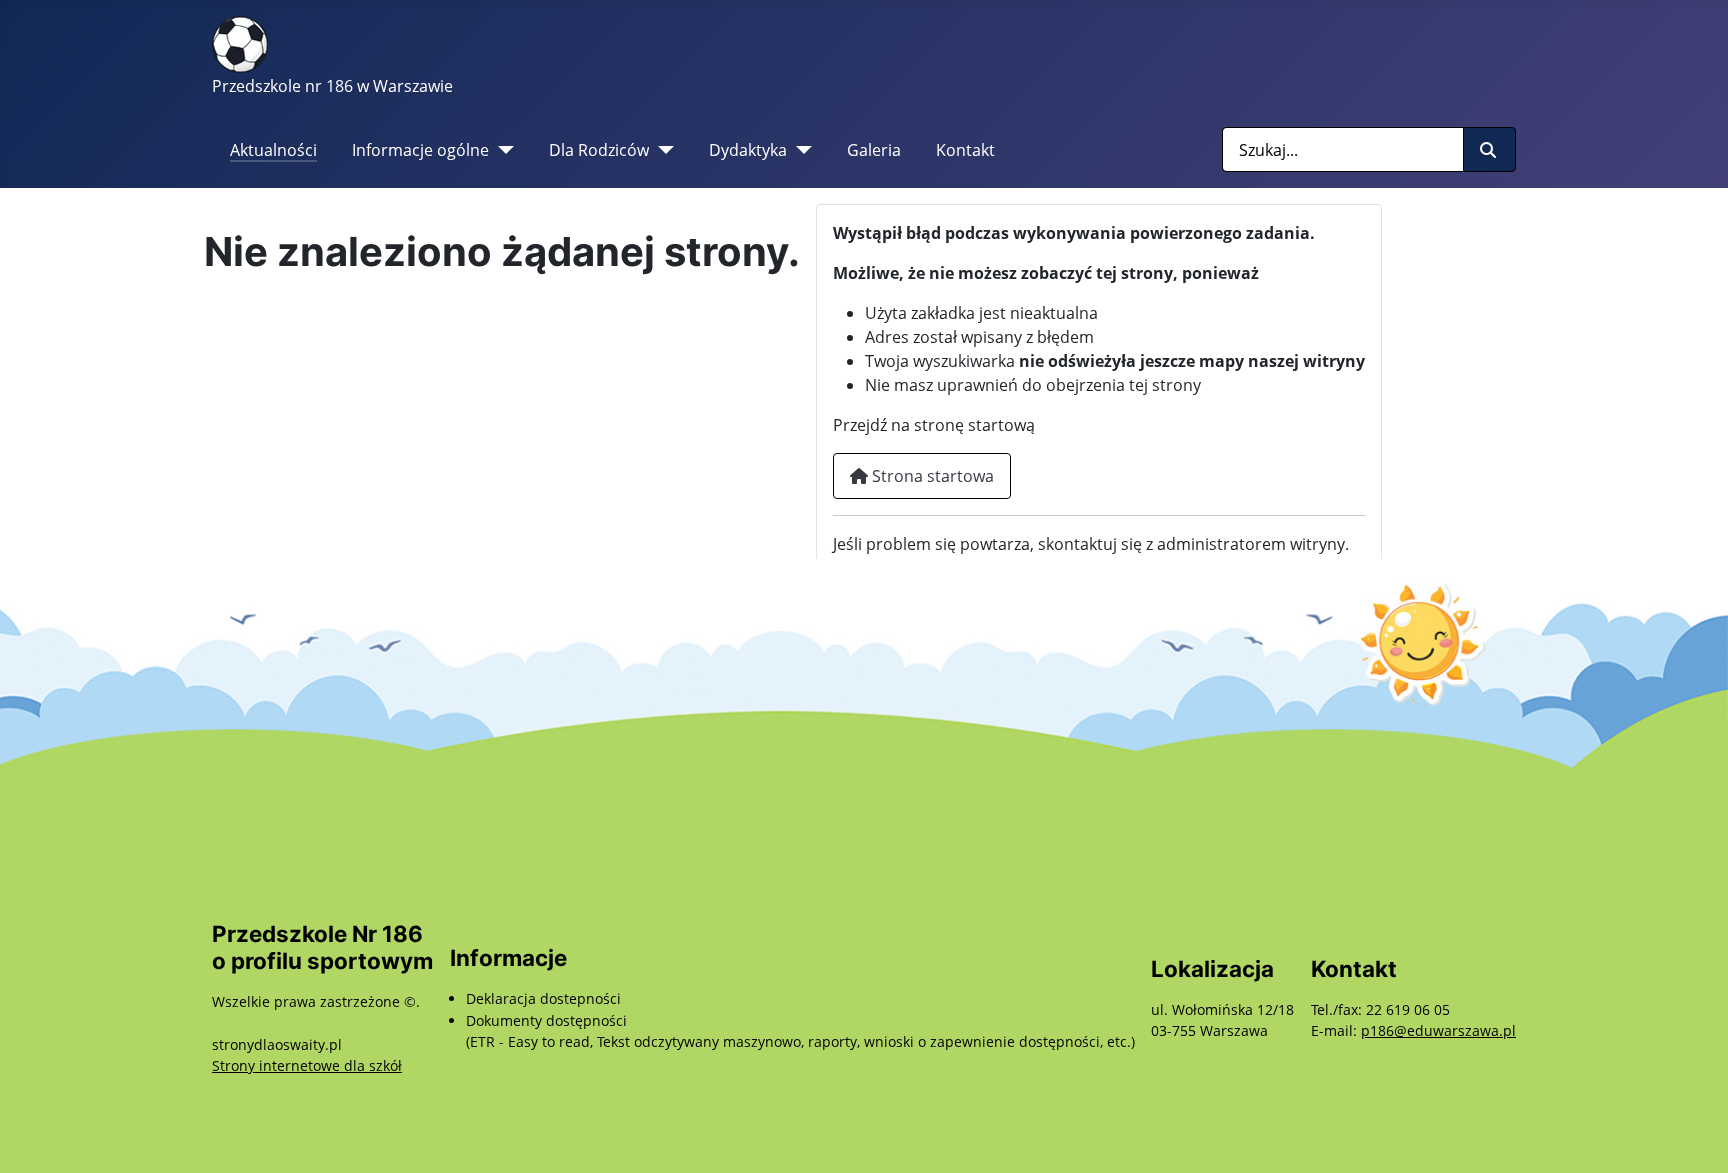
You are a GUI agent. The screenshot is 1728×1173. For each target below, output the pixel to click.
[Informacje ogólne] (501, 150)
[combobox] (1343, 149)
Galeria (874, 150)
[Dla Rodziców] (661, 150)
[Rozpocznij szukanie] (1489, 149)
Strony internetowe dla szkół (307, 1065)
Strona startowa (931, 476)
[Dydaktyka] (799, 150)
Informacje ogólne (420, 150)
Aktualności (273, 150)
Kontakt (965, 150)
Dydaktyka (748, 150)
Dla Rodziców (599, 150)
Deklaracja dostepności (543, 998)
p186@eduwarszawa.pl (1438, 1030)
